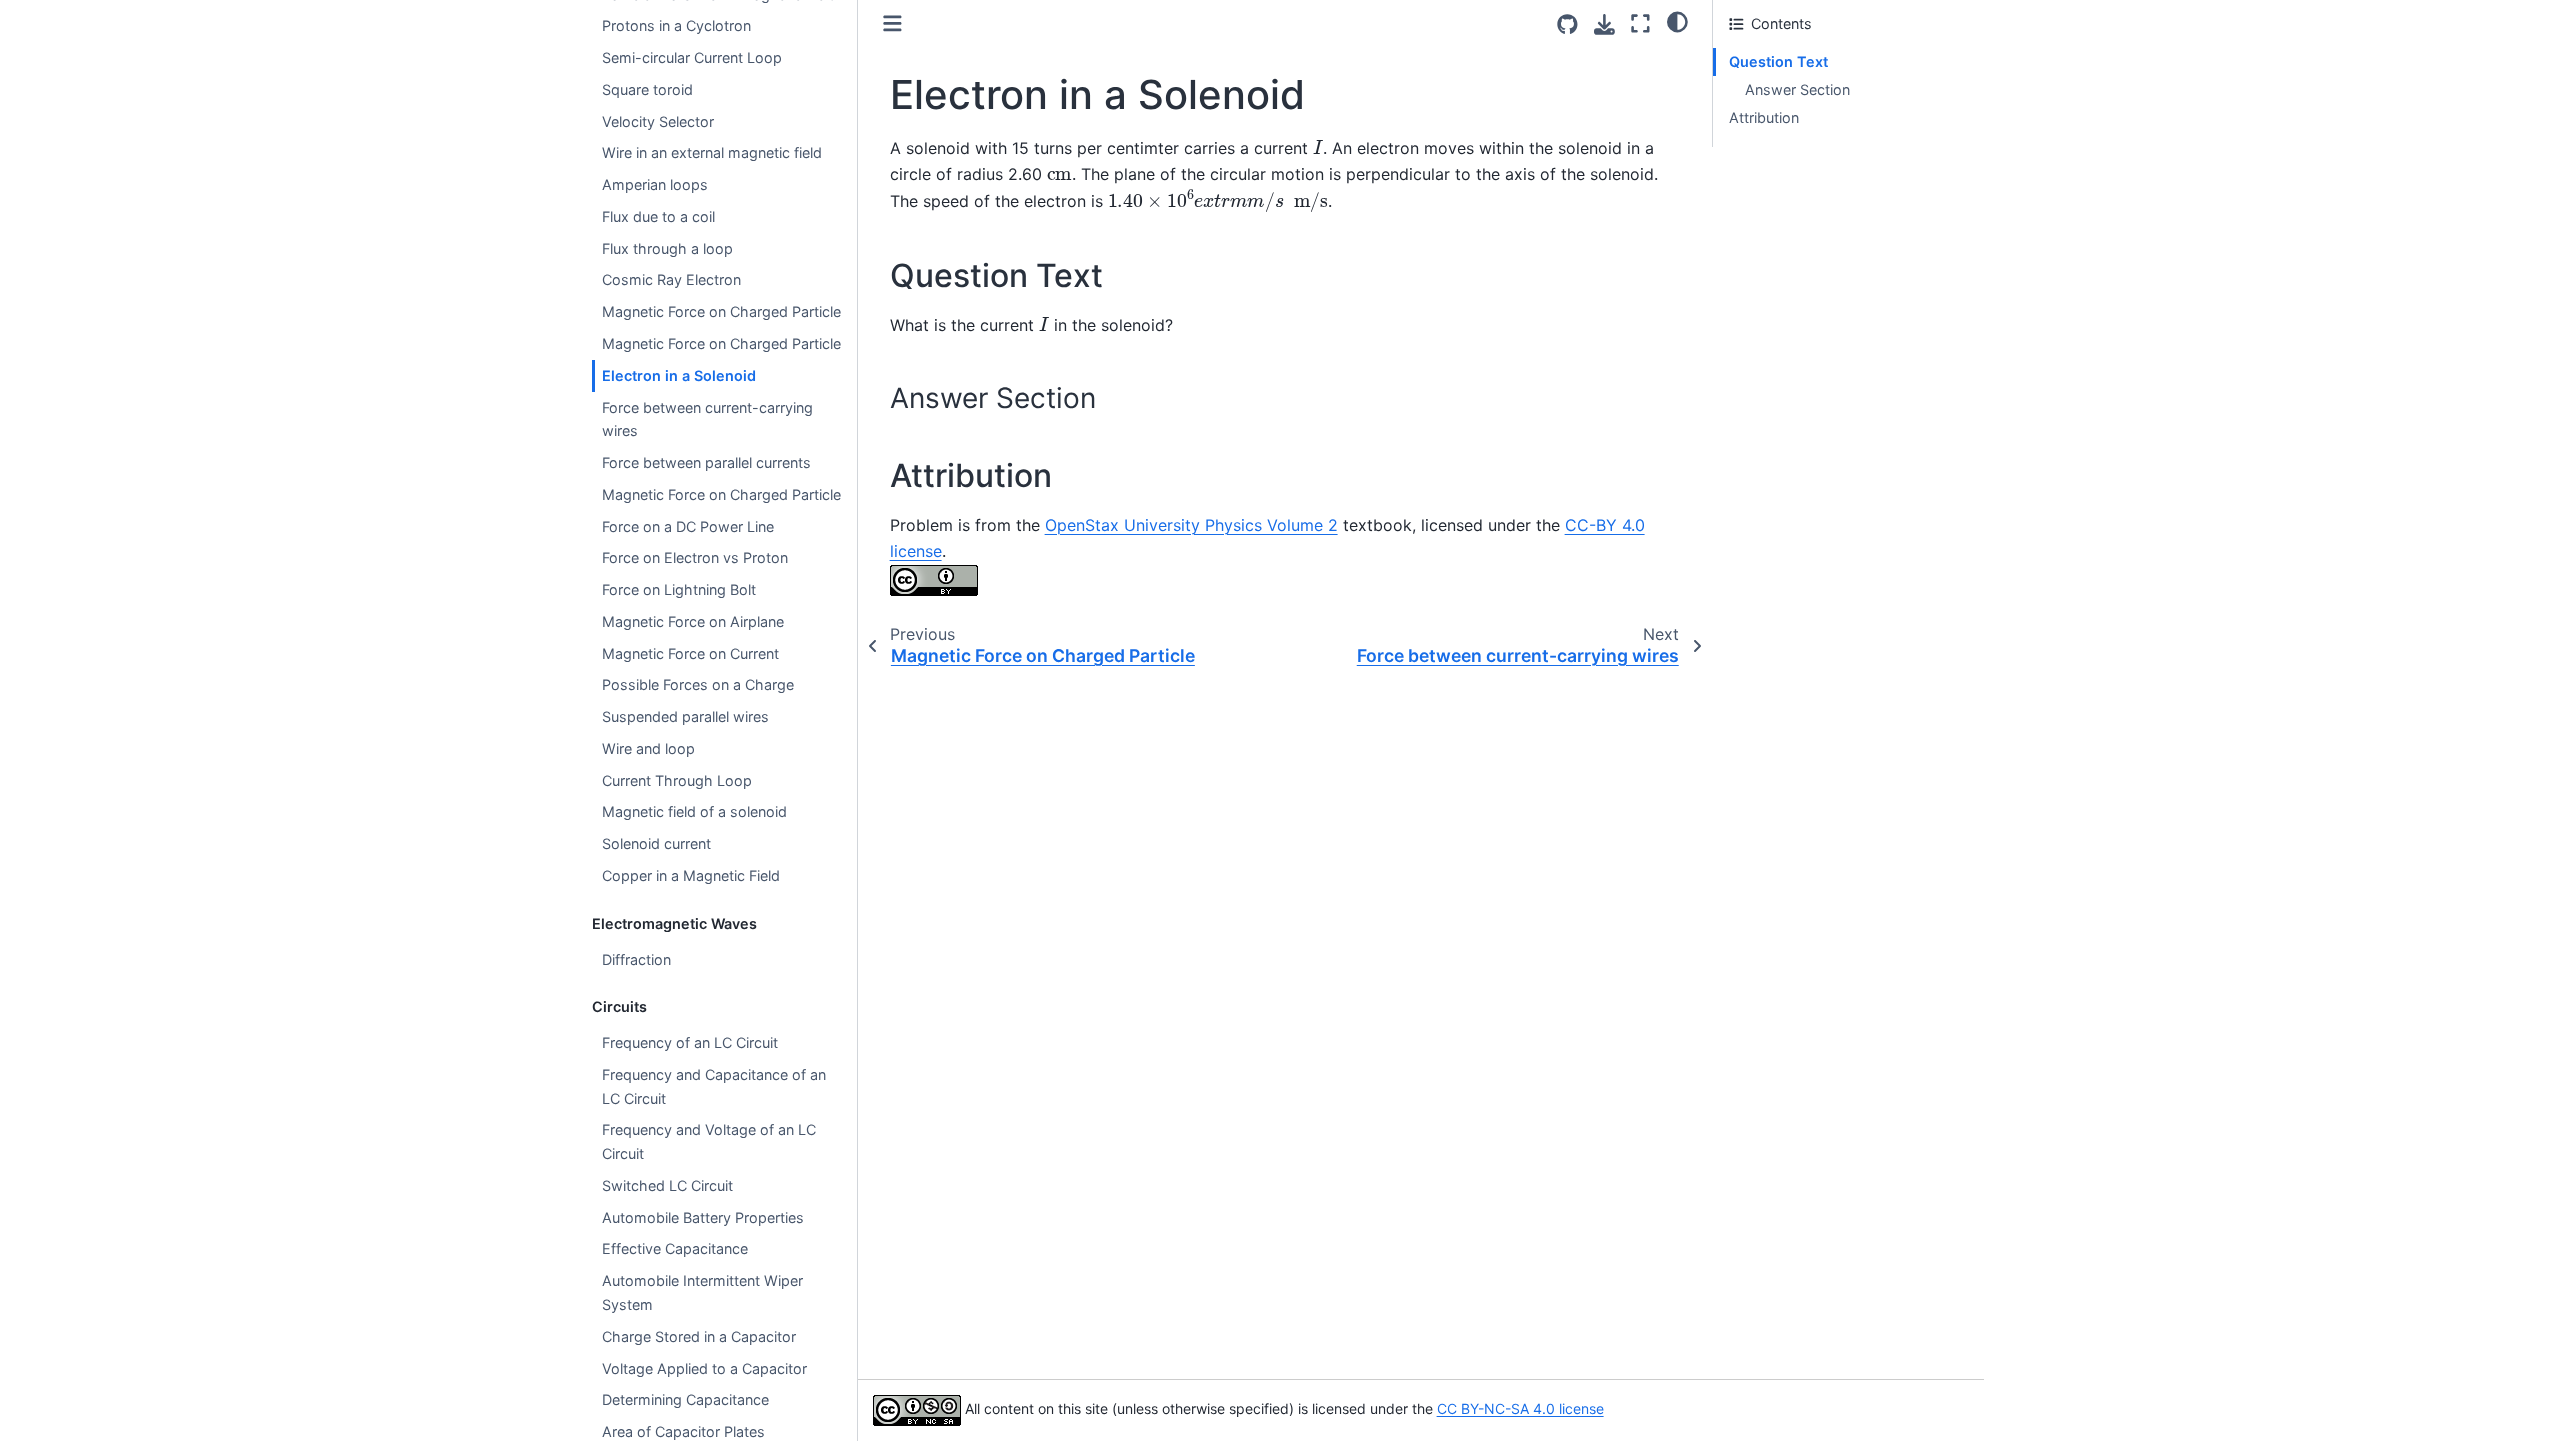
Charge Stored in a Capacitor (699, 1336)
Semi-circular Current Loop (692, 57)
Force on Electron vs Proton (695, 557)
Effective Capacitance (675, 1248)
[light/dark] (1677, 21)
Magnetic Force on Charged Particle (721, 311)
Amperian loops (655, 184)
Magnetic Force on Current (690, 653)
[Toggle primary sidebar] (892, 23)
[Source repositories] (1567, 24)
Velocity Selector (658, 121)
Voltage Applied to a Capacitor (704, 1368)
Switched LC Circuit (667, 1185)
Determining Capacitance (685, 1399)
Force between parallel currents (706, 462)
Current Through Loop (677, 780)
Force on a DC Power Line (688, 526)
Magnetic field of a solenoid (694, 811)
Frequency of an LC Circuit (690, 1042)
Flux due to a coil (658, 216)
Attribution (1764, 117)
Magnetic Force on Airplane (693, 621)
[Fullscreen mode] (1640, 23)
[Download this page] (1604, 24)
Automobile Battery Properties (703, 1217)
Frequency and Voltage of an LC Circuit (709, 1141)
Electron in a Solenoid (679, 375)
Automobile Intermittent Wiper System (702, 1292)
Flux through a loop (667, 248)
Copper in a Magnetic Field (691, 875)
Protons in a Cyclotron (676, 25)
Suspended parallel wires (685, 716)
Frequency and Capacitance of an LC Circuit (714, 1086)
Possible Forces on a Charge (698, 684)
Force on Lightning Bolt (679, 589)
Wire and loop (648, 748)
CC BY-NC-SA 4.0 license (1520, 1408)
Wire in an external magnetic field (712, 152)
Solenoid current (656, 843)
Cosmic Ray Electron (671, 279)
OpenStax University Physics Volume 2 (1191, 525)
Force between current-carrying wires (707, 419)
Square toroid (647, 89)
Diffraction (636, 959)
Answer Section (1797, 89)
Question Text (1778, 61)
